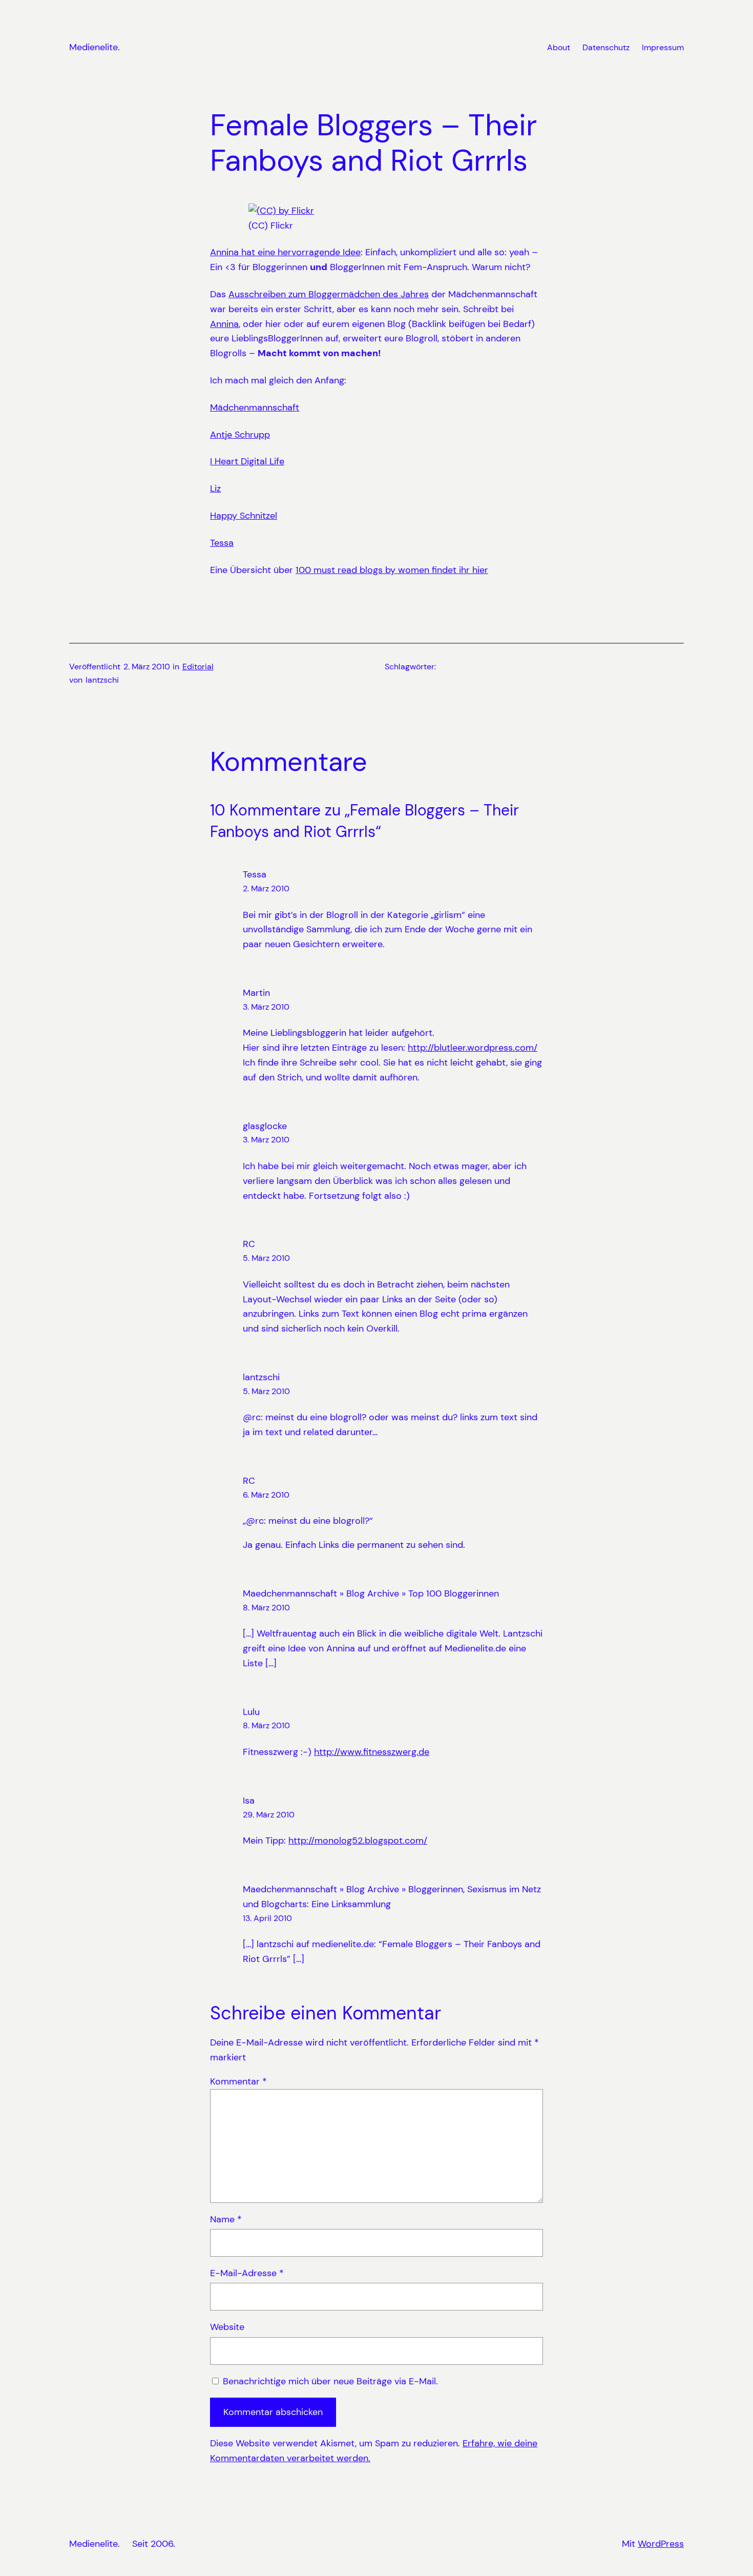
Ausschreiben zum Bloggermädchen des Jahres (329, 294)
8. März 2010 (266, 1608)
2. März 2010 (266, 888)
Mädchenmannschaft (255, 407)
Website (227, 2327)
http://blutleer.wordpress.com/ (473, 1048)
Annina (224, 324)
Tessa (222, 543)
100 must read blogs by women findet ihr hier (392, 570)
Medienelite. (95, 47)
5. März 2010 (266, 1258)
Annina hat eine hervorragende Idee (285, 252)
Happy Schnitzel (244, 516)
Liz (215, 488)
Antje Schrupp (240, 435)
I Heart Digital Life (247, 461)
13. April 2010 (267, 1918)
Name (226, 2219)
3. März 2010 (266, 1007)
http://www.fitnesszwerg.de (372, 1752)
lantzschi (261, 1377)
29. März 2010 (269, 1815)
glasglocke (265, 1126)
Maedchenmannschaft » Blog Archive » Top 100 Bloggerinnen (371, 1593)
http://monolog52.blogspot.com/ (358, 1841)
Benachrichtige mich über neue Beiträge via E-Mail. (330, 2381)
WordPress (661, 2544)
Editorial (198, 667)
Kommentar (238, 2081)
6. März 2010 (266, 1495)
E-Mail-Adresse (247, 2273)
